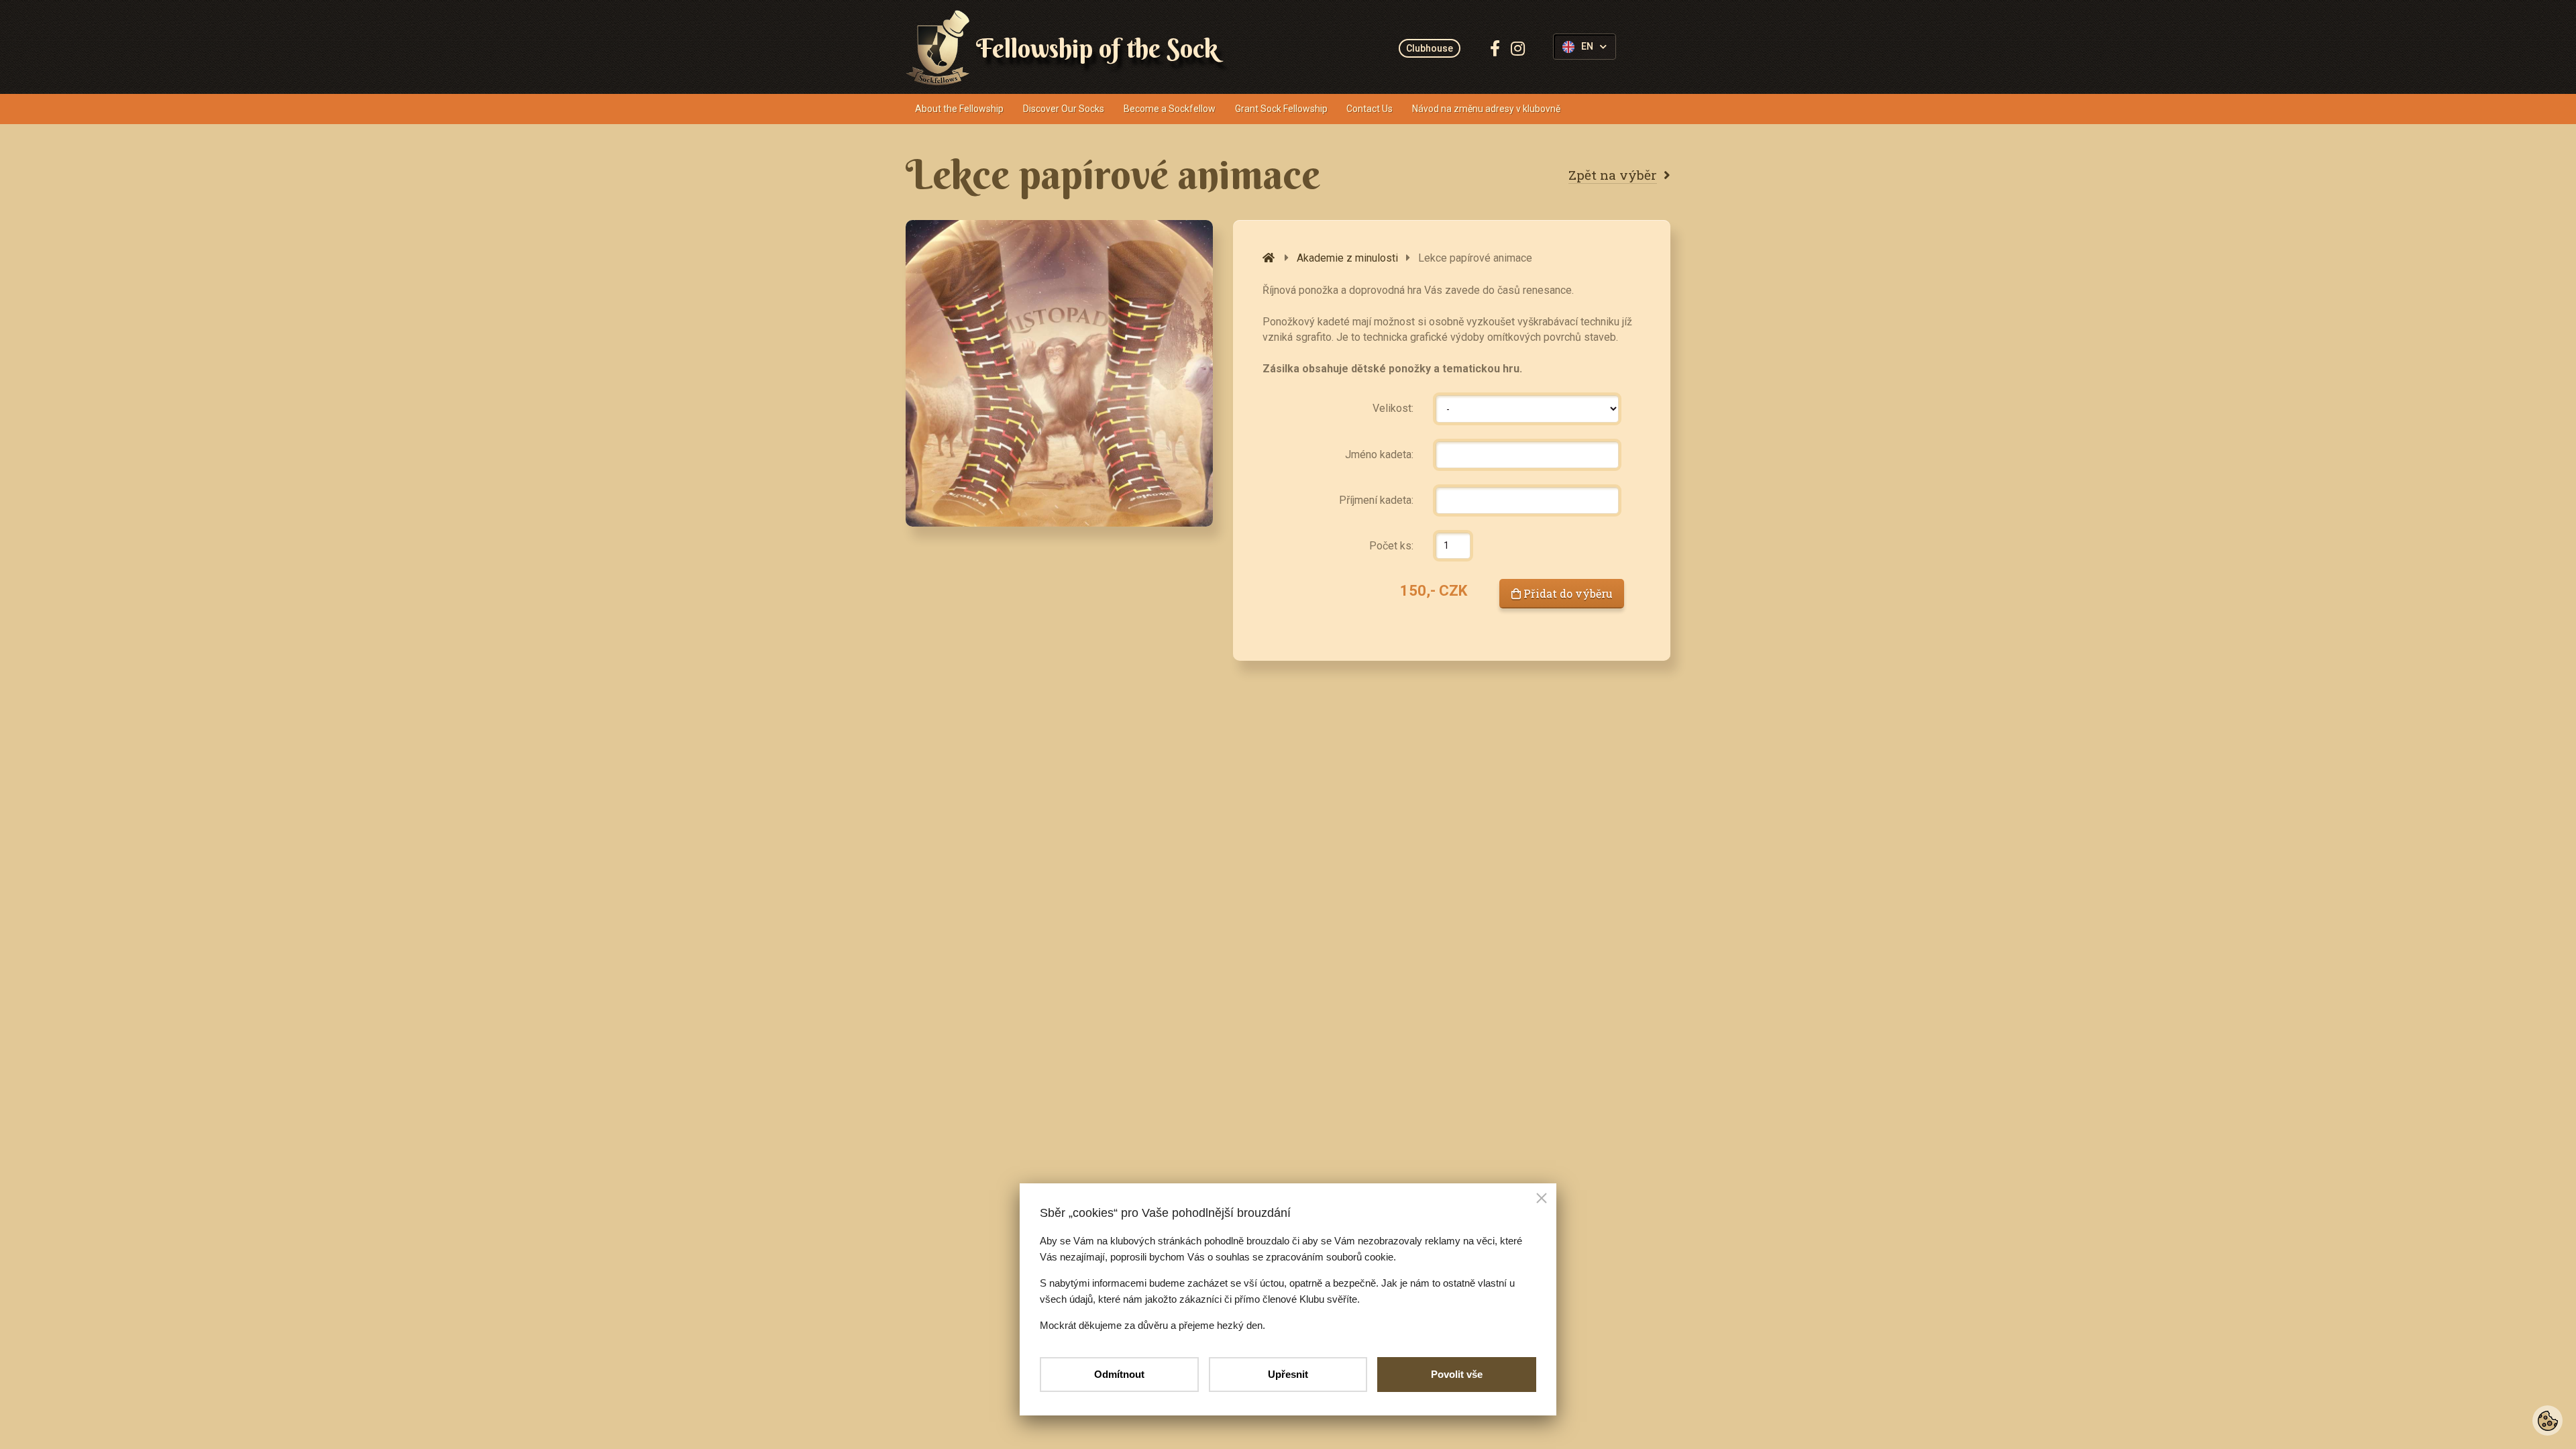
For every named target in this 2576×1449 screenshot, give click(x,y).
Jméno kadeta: (1379, 454)
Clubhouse (1430, 48)
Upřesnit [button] (1288, 1374)
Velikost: (1393, 408)
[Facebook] (1495, 48)
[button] (1542, 1199)
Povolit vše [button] (1457, 1374)
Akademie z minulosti (1347, 258)
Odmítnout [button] (1119, 1374)
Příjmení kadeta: (1376, 500)
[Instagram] (1518, 48)
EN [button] (1587, 47)
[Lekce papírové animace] (1059, 373)
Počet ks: (1391, 546)
